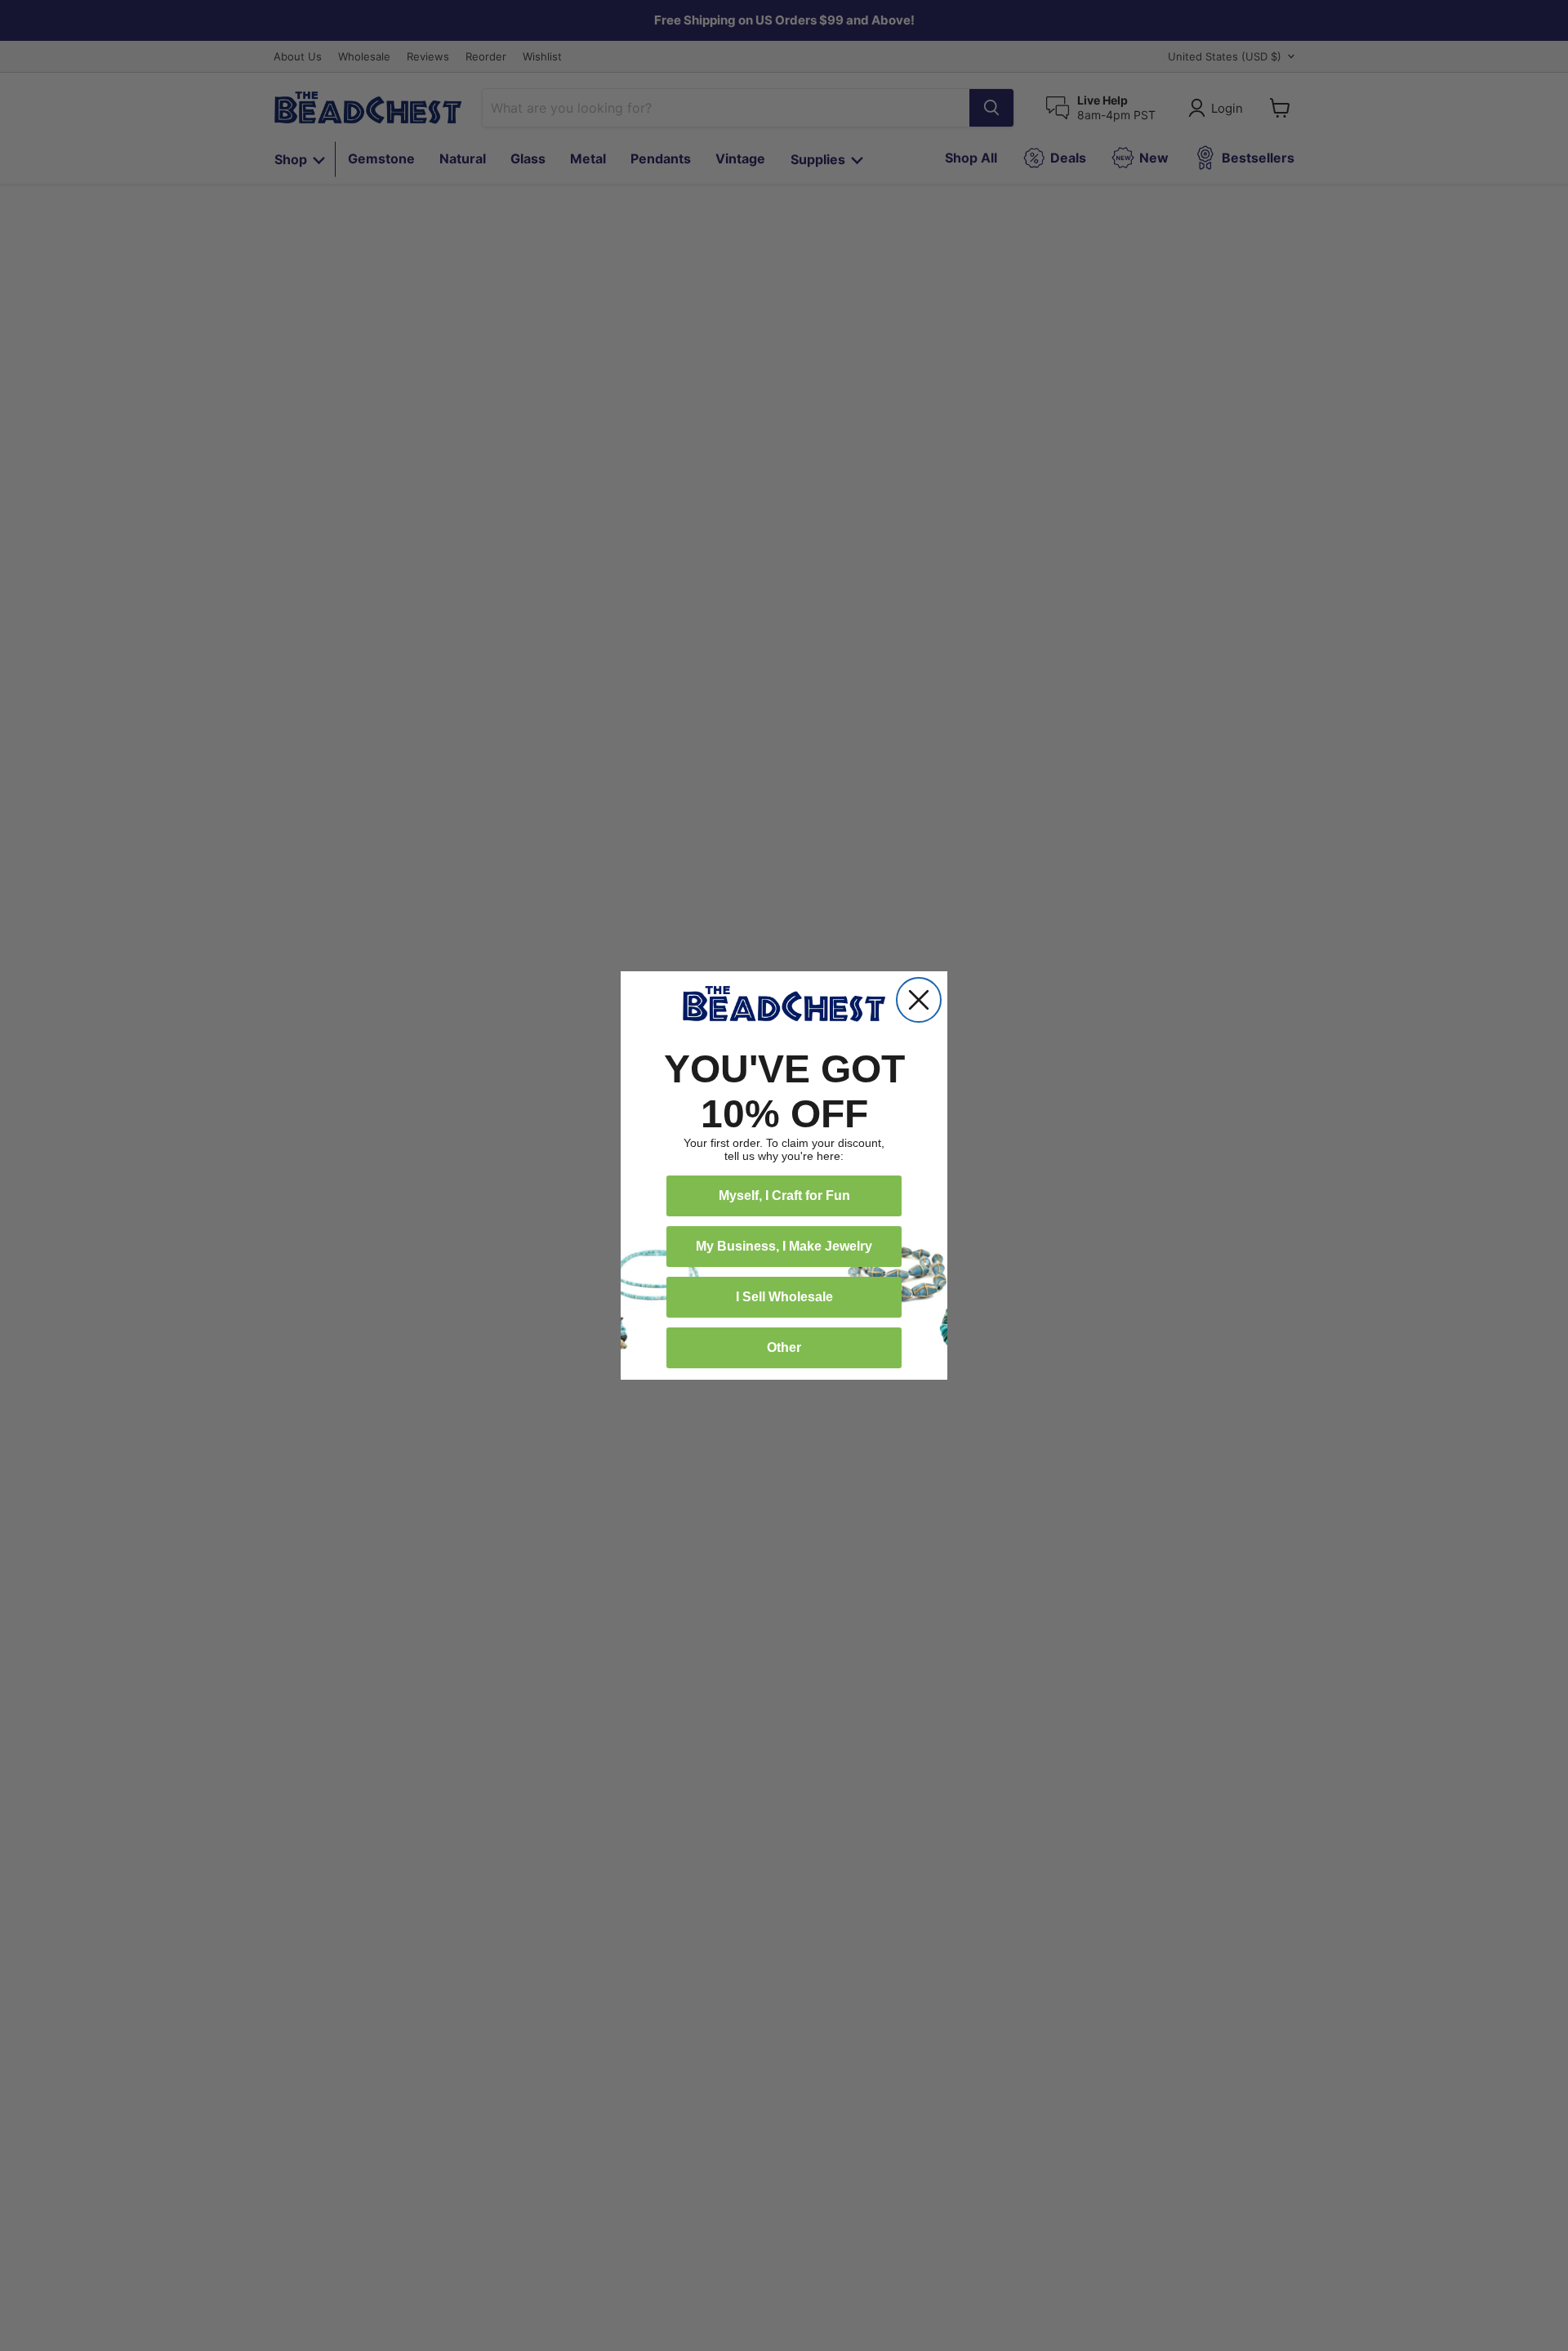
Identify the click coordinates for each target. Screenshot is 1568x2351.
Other (784, 1347)
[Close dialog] (919, 1000)
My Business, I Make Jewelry (784, 1246)
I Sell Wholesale (784, 1297)
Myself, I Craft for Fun (784, 1196)
